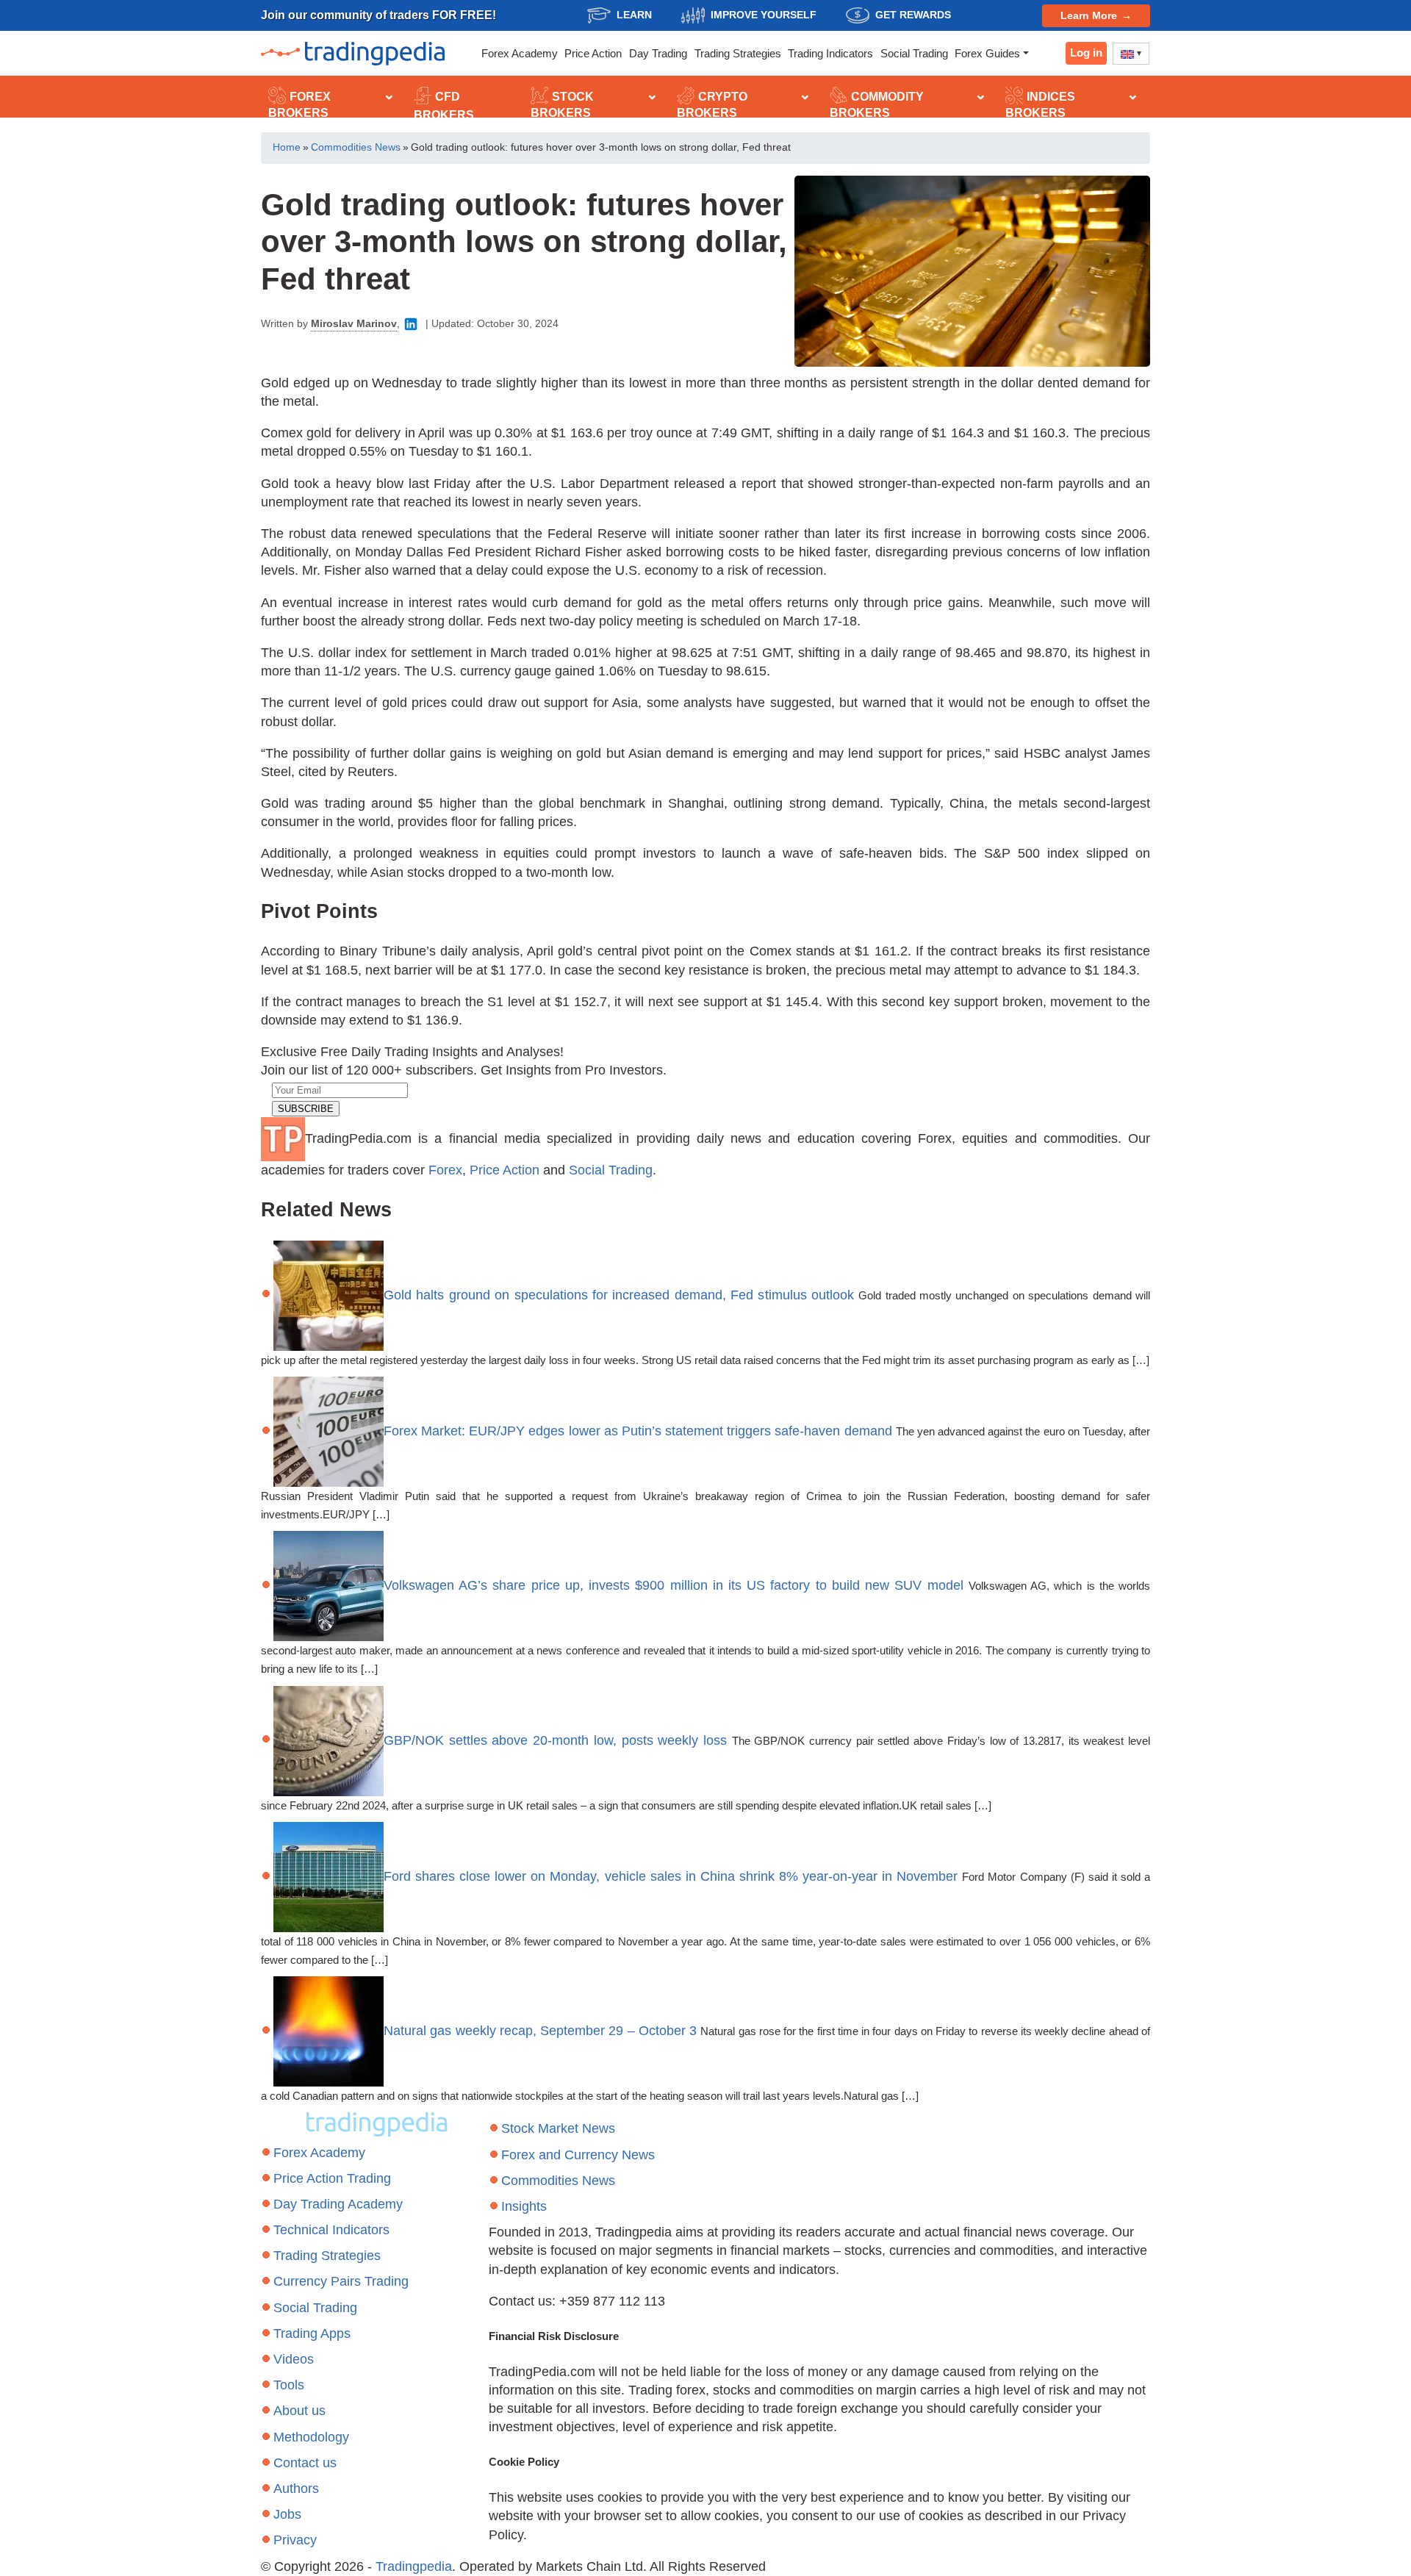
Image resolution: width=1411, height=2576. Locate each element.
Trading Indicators (830, 53)
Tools (289, 2385)
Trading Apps (312, 2333)
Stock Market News (558, 2128)
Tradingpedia (414, 2566)
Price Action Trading (332, 2178)
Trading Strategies (738, 53)
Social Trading (914, 53)
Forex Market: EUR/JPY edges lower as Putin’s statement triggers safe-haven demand (638, 1431)
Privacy (295, 2540)
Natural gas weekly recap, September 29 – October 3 (540, 2031)
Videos (294, 2359)
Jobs (287, 2514)
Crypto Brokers (712, 105)
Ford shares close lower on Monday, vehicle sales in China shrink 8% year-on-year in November (671, 1876)
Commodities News (356, 147)
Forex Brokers (299, 105)
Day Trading (658, 53)
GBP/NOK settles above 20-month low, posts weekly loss (555, 1740)
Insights (524, 2206)
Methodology (311, 2437)
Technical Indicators (331, 2230)
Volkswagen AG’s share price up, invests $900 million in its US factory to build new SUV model (674, 1585)
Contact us (305, 2463)
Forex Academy (520, 53)
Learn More (1089, 15)
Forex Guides (987, 53)
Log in (1086, 53)
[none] (1131, 54)
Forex (445, 1170)
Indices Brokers (1040, 105)
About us (299, 2411)
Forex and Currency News (578, 2155)
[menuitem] (1131, 54)
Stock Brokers (562, 105)
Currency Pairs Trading (341, 2281)
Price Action (593, 53)
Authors (296, 2489)
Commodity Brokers (877, 105)
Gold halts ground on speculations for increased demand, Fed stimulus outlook (619, 1294)
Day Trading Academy (338, 2204)
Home (287, 147)
